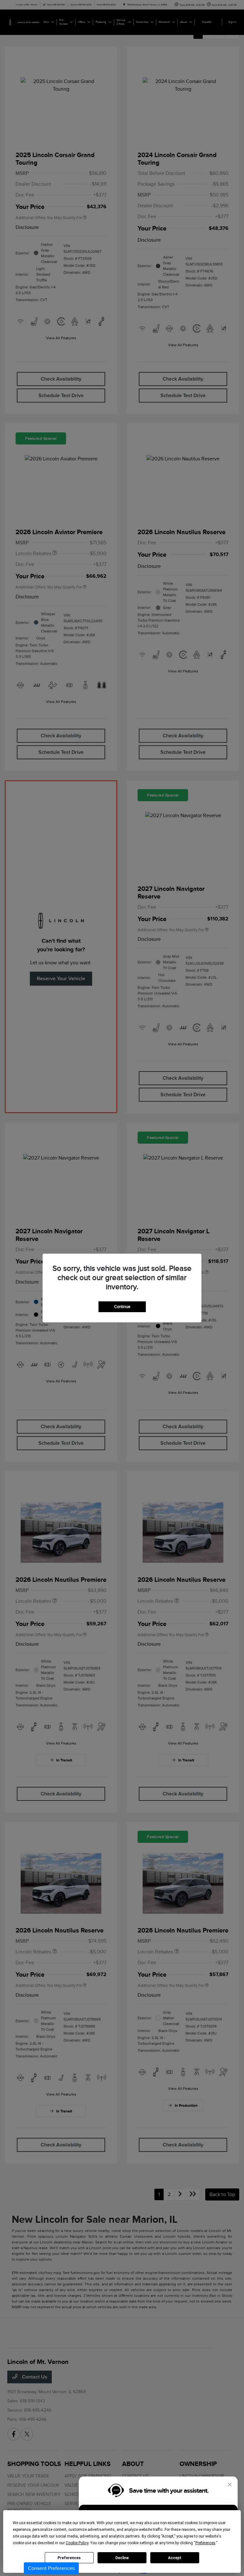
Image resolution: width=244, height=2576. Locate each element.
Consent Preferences (51, 2568)
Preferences (69, 2558)
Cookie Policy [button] (77, 2543)
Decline (122, 2558)
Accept (175, 2558)
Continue (122, 1307)
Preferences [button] (205, 2543)
